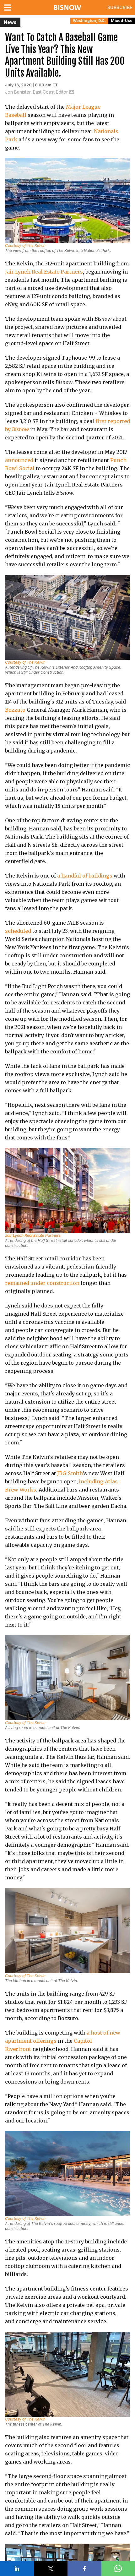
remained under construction (42, 1283)
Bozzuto (15, 710)
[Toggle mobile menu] (9, 8)
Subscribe (120, 7)
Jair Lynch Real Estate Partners (44, 272)
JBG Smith (70, 1473)
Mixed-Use (122, 21)
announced (19, 460)
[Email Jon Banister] (72, 92)
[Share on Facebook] (84, 2568)
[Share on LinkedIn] (17, 2568)
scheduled (18, 931)
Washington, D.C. (89, 21)
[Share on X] (51, 2568)
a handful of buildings (85, 876)
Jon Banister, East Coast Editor (36, 92)
